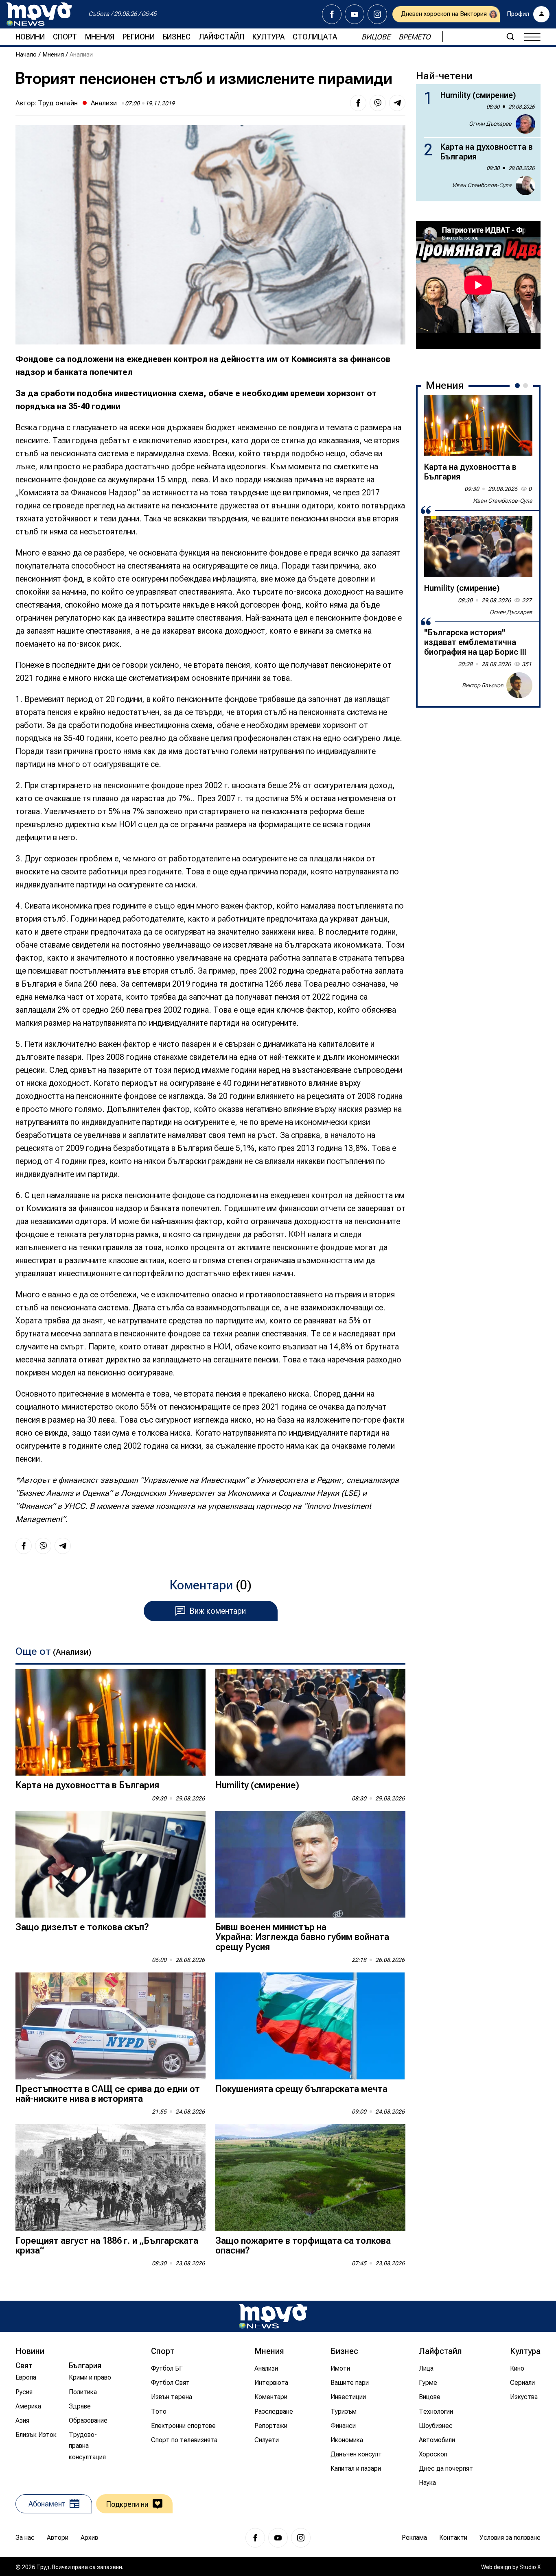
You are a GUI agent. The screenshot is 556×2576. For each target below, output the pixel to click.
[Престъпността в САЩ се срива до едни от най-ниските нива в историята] (111, 2026)
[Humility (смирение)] (310, 1723)
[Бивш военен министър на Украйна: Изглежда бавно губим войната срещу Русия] (310, 1864)
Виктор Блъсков (483, 685)
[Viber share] (378, 103)
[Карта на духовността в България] (111, 1723)
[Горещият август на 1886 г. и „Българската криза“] (111, 2178)
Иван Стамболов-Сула (482, 185)
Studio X (530, 2567)
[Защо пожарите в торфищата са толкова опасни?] (310, 2178)
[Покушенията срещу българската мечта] (310, 2026)
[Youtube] (355, 14)
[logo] (39, 14)
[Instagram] (377, 14)
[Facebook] (332, 14)
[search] (510, 37)
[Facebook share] (358, 103)
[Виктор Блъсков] (519, 685)
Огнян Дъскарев (490, 124)
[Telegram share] (397, 103)
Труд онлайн (58, 103)
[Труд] (273, 2316)
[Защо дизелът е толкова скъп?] (111, 1864)
